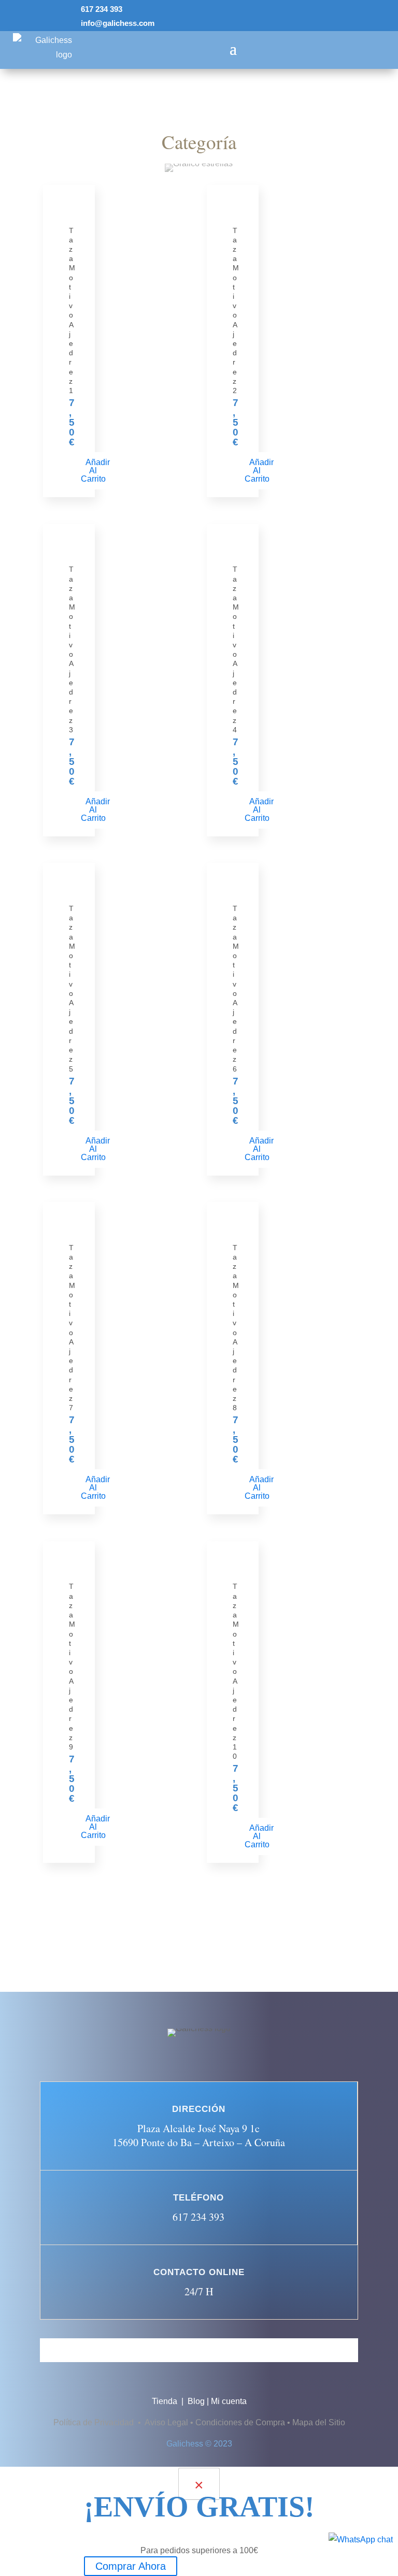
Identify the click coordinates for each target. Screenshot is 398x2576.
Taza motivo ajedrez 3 (72, 649)
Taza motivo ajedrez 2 (236, 310)
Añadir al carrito (95, 471)
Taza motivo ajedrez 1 (72, 310)
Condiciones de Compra (240, 2422)
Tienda (166, 2401)
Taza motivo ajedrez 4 (236, 649)
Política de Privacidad (95, 2422)
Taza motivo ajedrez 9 (72, 1666)
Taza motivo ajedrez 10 (236, 1671)
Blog (196, 2401)
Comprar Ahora (131, 2566)
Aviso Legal (166, 2422)
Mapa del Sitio (319, 2422)
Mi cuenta (229, 2401)
